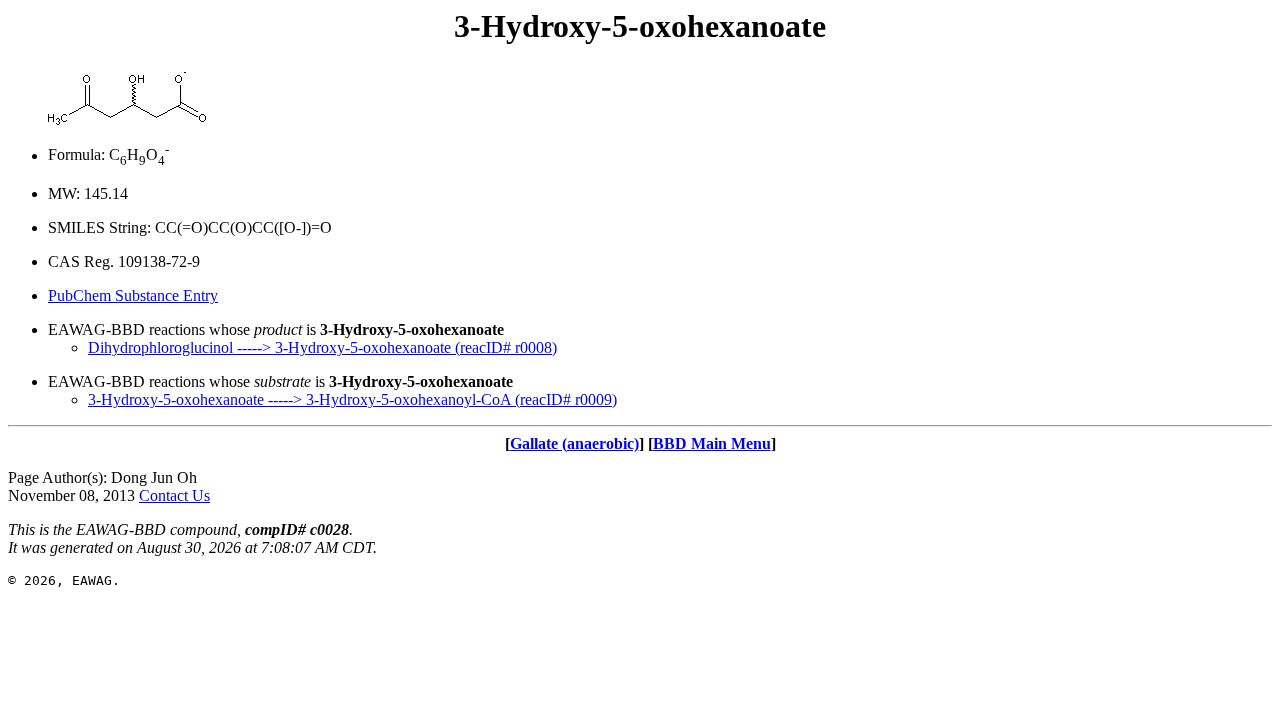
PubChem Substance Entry (133, 295)
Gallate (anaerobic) (574, 443)
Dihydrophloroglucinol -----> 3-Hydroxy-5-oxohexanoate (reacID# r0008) (322, 347)
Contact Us (174, 495)
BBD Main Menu (712, 443)
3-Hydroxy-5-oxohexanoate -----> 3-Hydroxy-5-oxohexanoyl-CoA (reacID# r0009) (352, 399)
